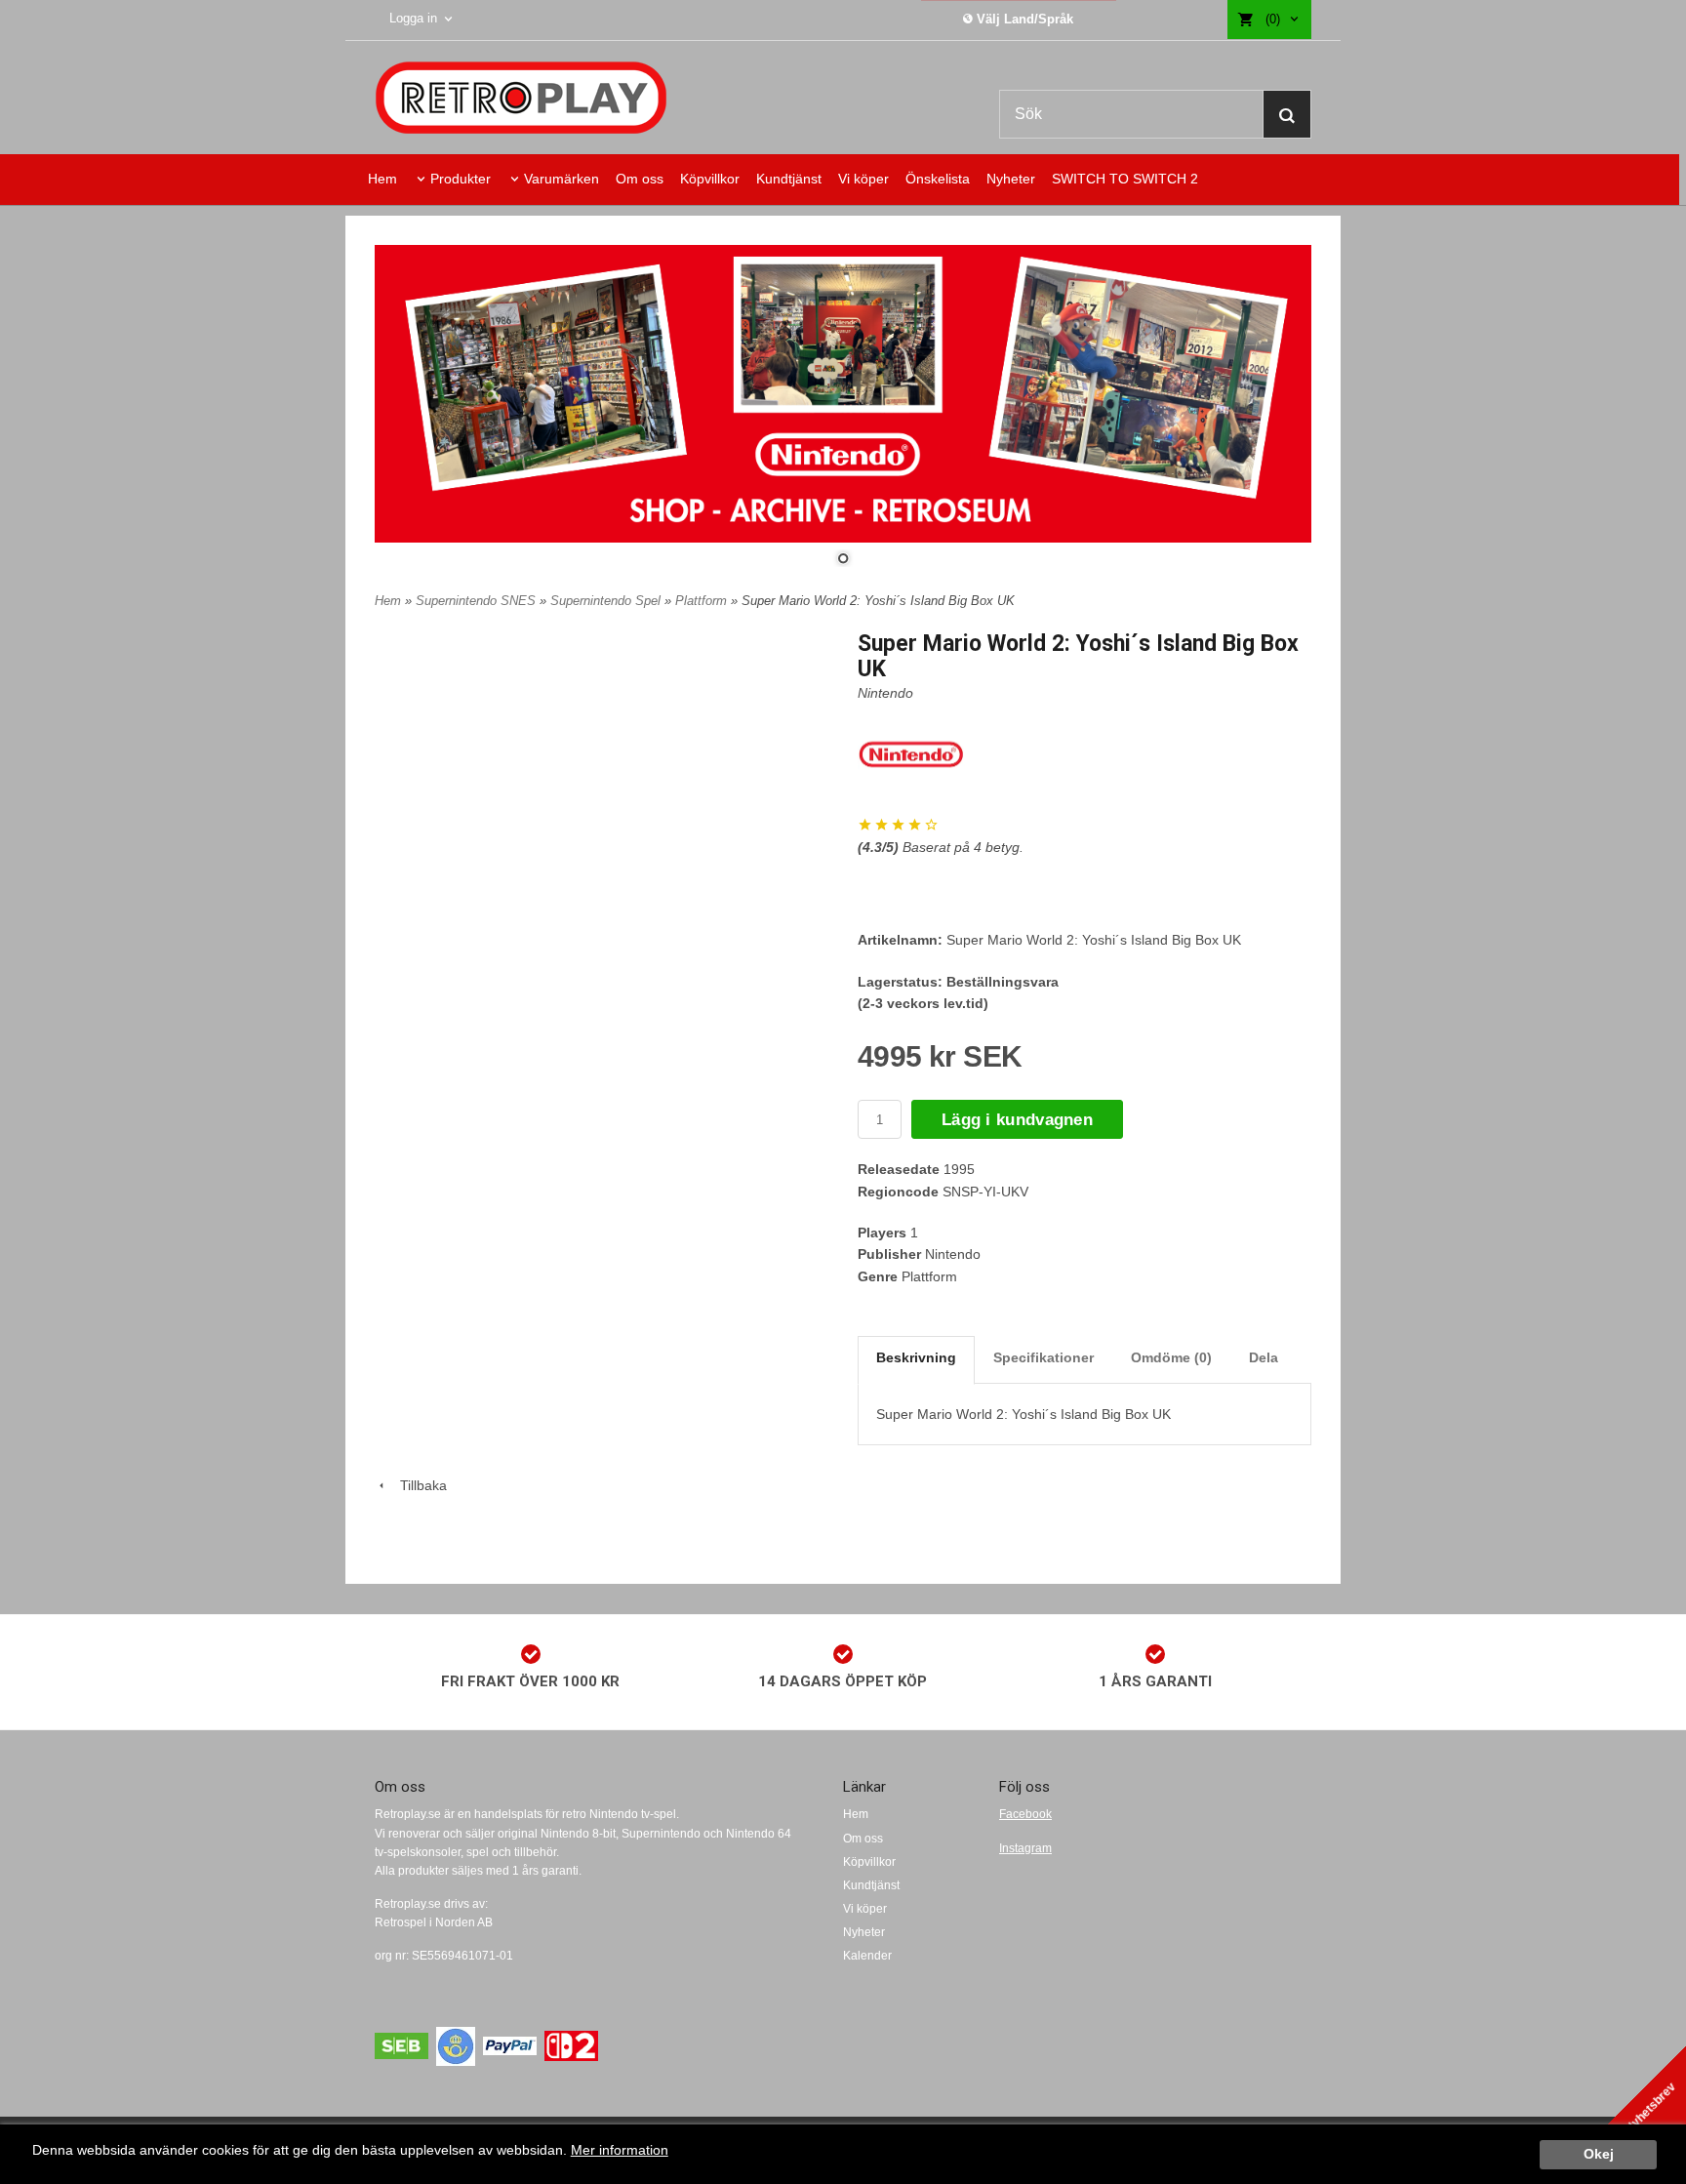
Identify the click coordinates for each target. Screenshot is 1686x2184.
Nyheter (1011, 179)
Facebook (1025, 1814)
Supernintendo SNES (478, 601)
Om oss (640, 179)
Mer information (620, 2150)
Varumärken (562, 179)
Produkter (461, 179)
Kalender (867, 1956)
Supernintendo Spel (607, 601)
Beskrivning (916, 1357)
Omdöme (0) (1171, 1357)
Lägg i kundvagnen (1017, 1120)
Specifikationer (1044, 1357)
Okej (1599, 2154)
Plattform (703, 601)
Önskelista (938, 179)
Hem (382, 179)
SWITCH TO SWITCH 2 (1125, 179)
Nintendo (885, 693)
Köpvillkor (710, 179)
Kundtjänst (789, 179)
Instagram (1025, 1848)
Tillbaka (418, 1485)
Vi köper (863, 179)
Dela (1264, 1357)
